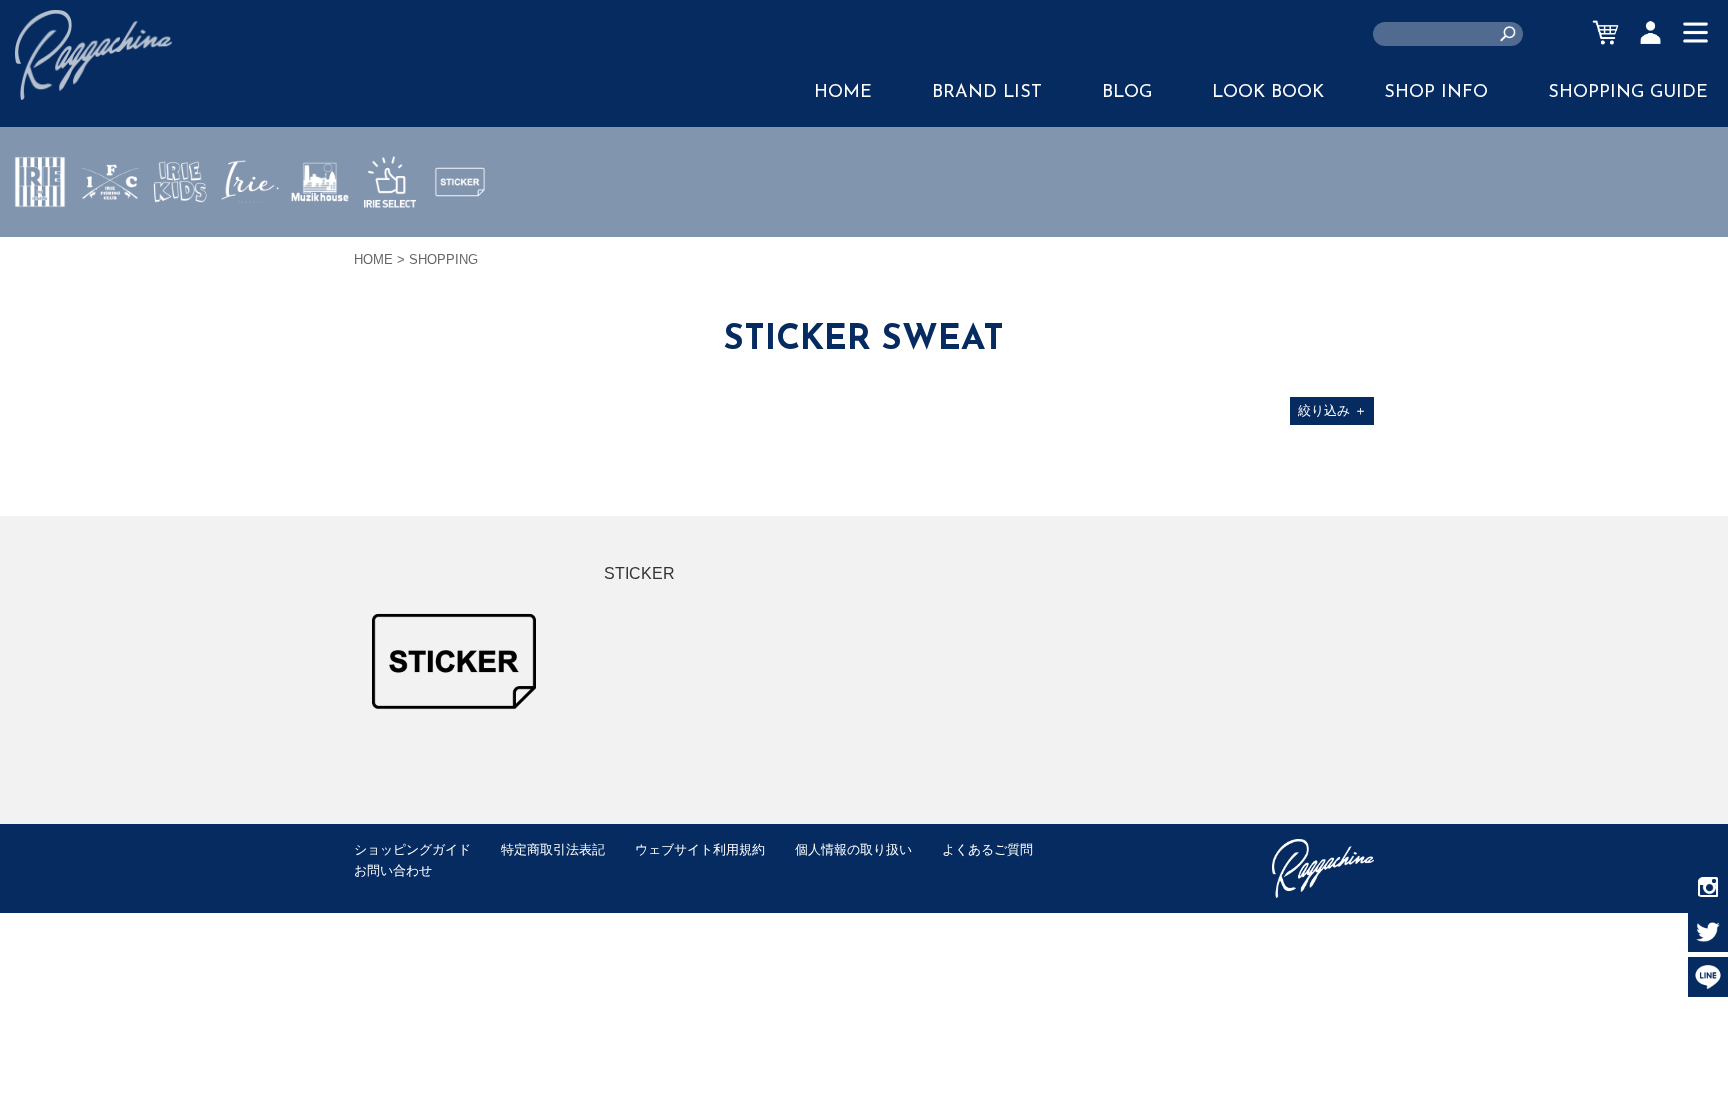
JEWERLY (250, 229)
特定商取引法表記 (553, 849)
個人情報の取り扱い (853, 849)
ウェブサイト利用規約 (700, 849)
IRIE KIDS (180, 241)
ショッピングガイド (412, 849)
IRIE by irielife (40, 241)
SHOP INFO (1436, 93)
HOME (843, 93)
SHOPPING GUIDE (1628, 93)
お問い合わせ (393, 870)
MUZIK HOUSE (320, 241)
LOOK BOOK (1268, 93)
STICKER (460, 229)
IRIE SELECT (390, 241)
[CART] (1605, 32)
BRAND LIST (987, 93)
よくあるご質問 (987, 849)
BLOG (1127, 93)
